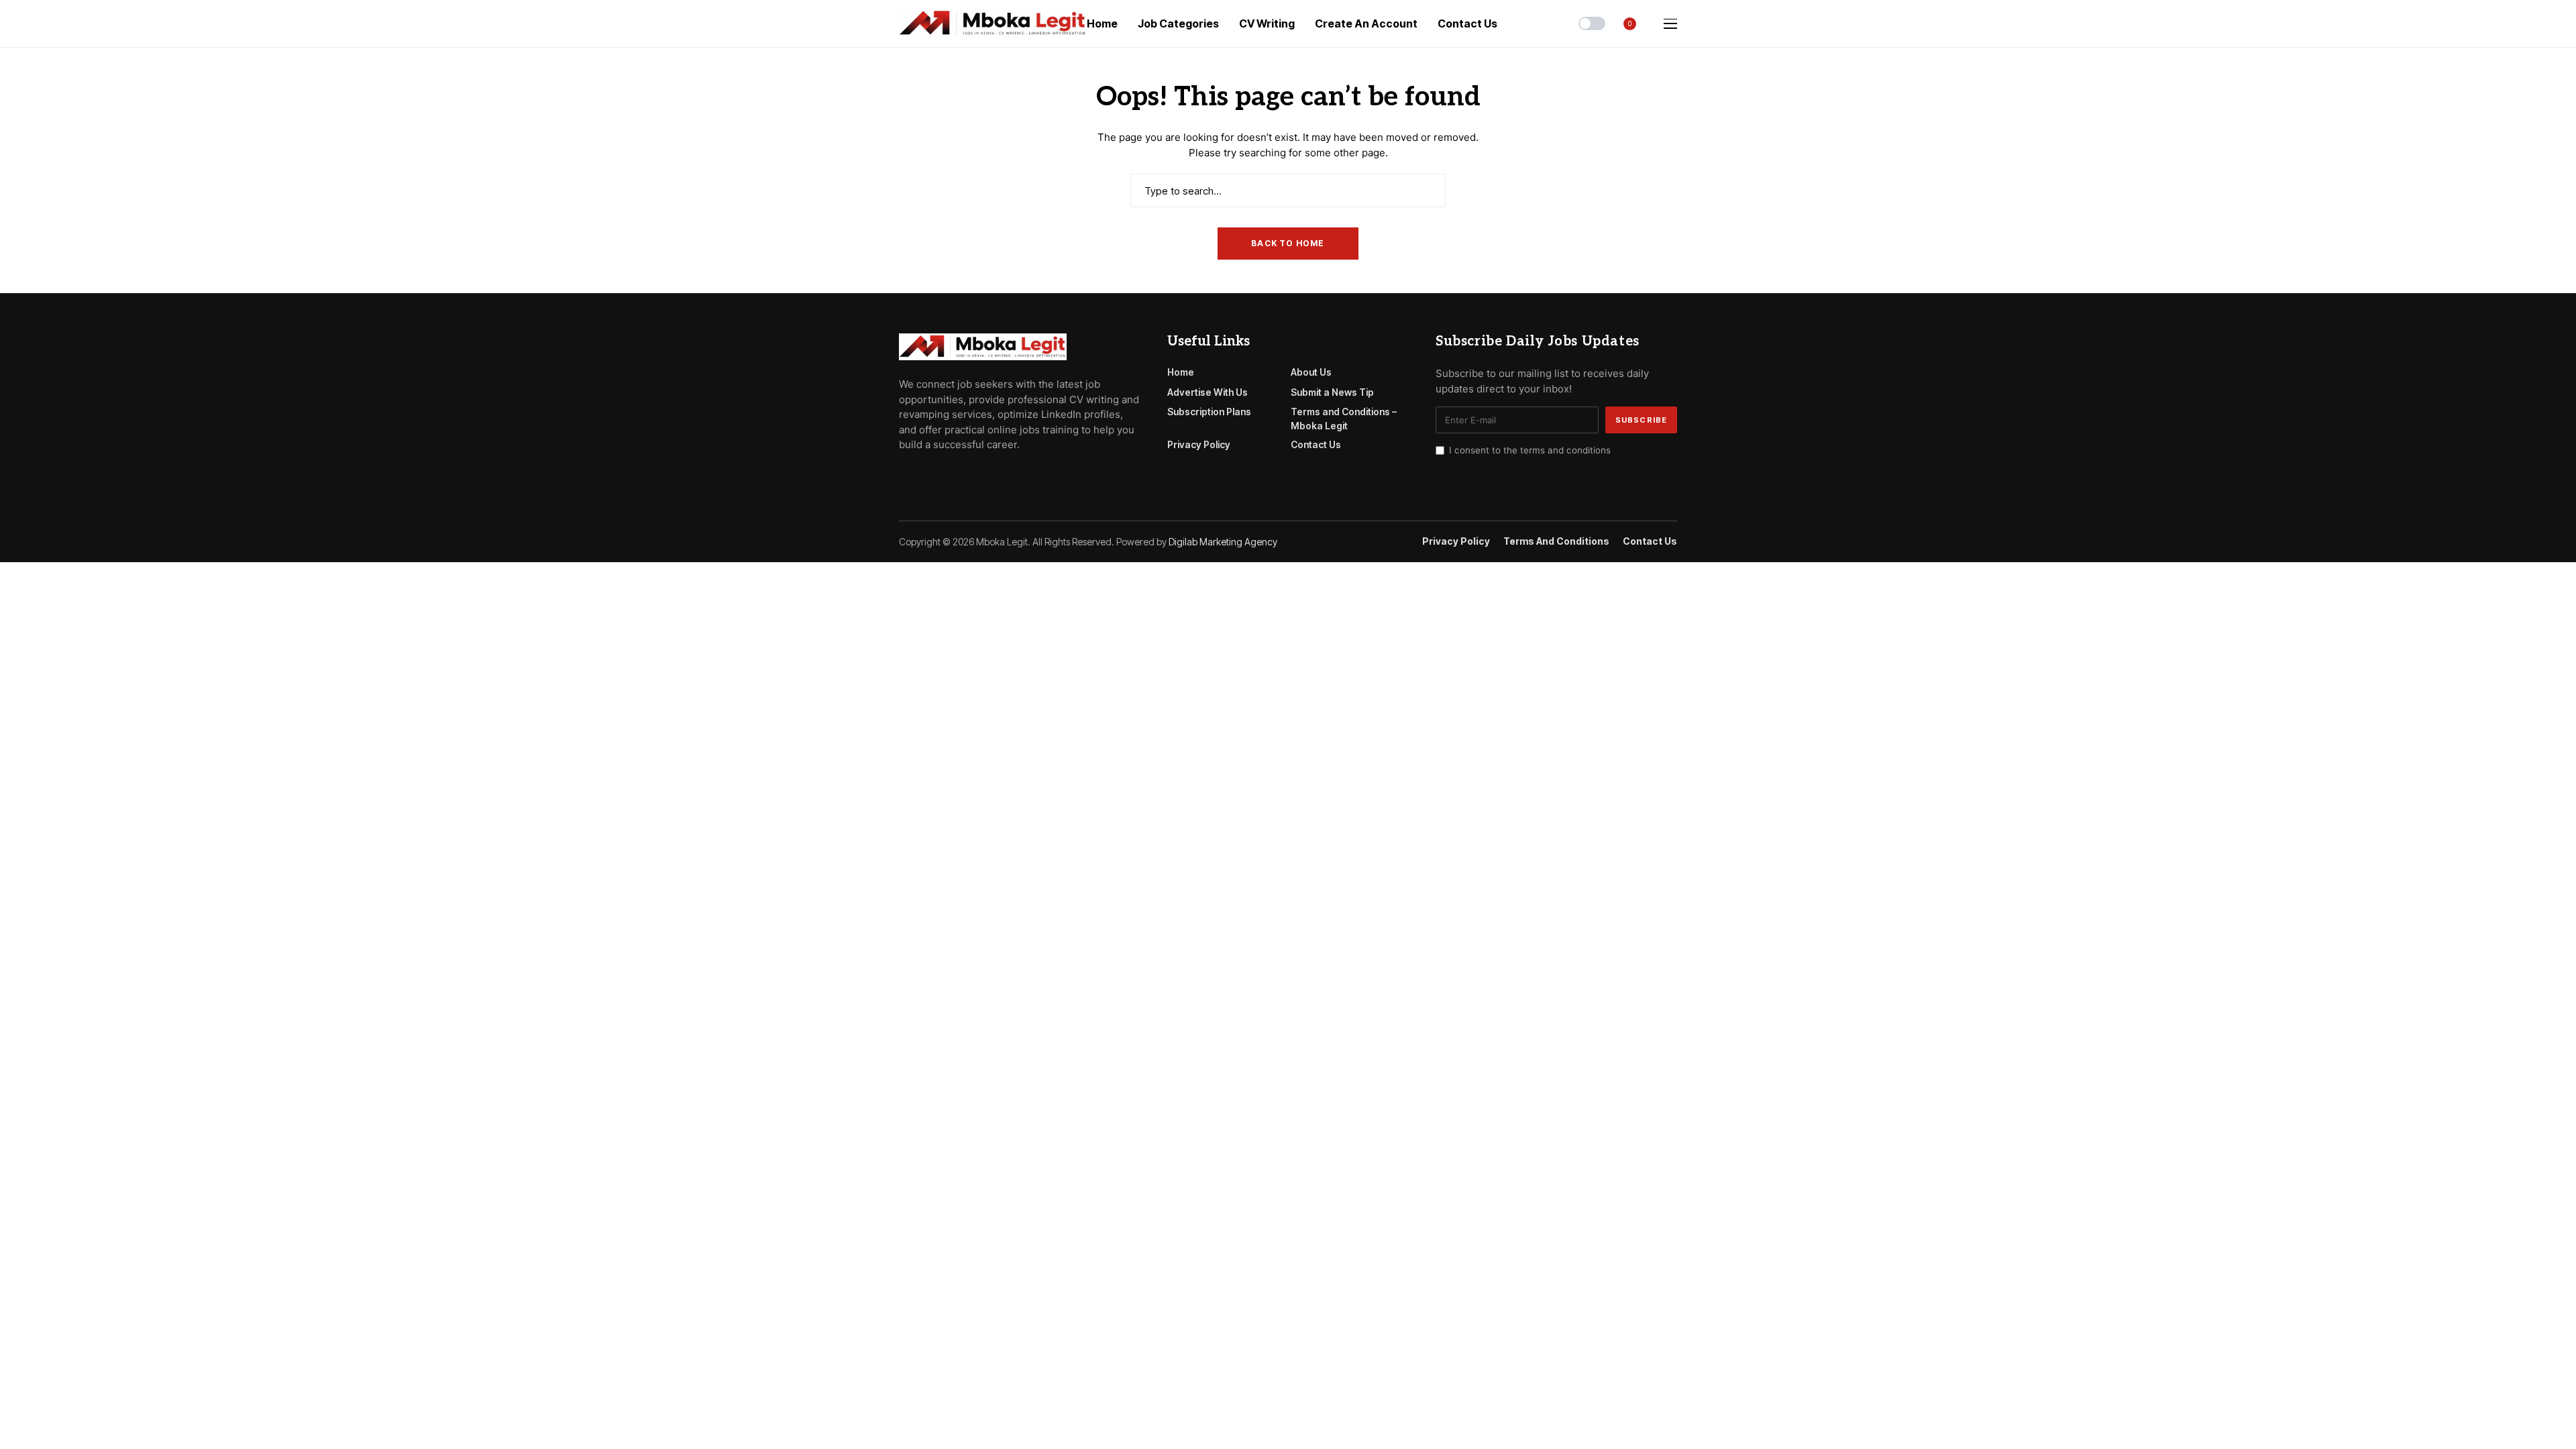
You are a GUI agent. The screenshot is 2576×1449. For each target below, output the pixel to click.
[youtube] (942, 475)
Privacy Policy (1199, 444)
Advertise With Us (1207, 392)
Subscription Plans (1209, 412)
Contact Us (1316, 444)
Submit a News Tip (1332, 392)
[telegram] (922, 475)
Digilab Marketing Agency (1223, 542)
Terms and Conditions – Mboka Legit (1344, 419)
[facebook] (903, 475)
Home (1181, 372)
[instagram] (961, 475)
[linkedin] (980, 475)
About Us (1311, 372)
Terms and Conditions (1556, 541)
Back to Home (1288, 243)
